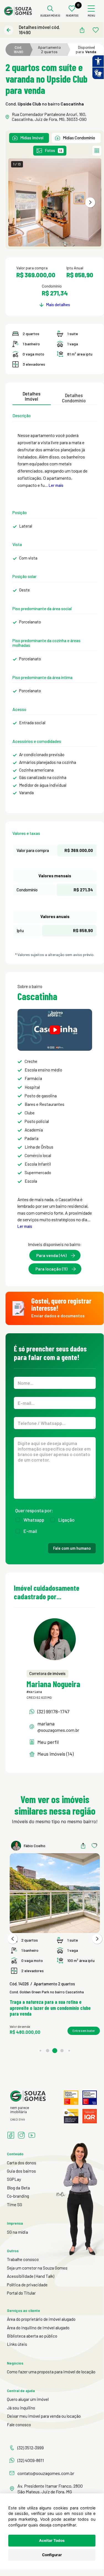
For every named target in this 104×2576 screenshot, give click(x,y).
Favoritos (72, 16)
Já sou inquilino (21, 2408)
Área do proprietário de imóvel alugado (41, 2319)
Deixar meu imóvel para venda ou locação (44, 2416)
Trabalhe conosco (23, 2259)
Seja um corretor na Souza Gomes (37, 2268)
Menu (91, 16)
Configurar (52, 2555)
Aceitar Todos (52, 2540)
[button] (90, 202)
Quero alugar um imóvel (28, 2399)
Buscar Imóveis (50, 16)
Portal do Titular (21, 2293)
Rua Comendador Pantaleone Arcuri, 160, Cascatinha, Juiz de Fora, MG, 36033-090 (49, 117)
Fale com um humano (72, 1548)
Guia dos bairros (21, 2171)
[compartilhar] (82, 30)
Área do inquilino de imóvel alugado (38, 2328)
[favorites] (96, 30)
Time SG (15, 2205)
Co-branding (18, 2196)
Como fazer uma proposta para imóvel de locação (51, 2372)
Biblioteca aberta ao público (32, 2336)
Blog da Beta (18, 2188)
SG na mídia (17, 2232)
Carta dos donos (22, 2163)
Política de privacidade (27, 2285)
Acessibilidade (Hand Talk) (31, 2276)
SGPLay (14, 2179)
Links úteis (17, 2344)
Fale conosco (19, 2425)
